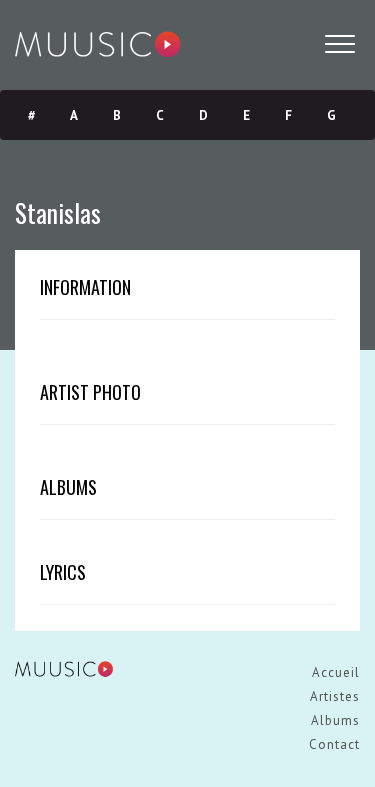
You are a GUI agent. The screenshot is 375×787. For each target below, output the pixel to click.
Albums (335, 720)
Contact (334, 744)
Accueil (336, 672)
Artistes (335, 696)
